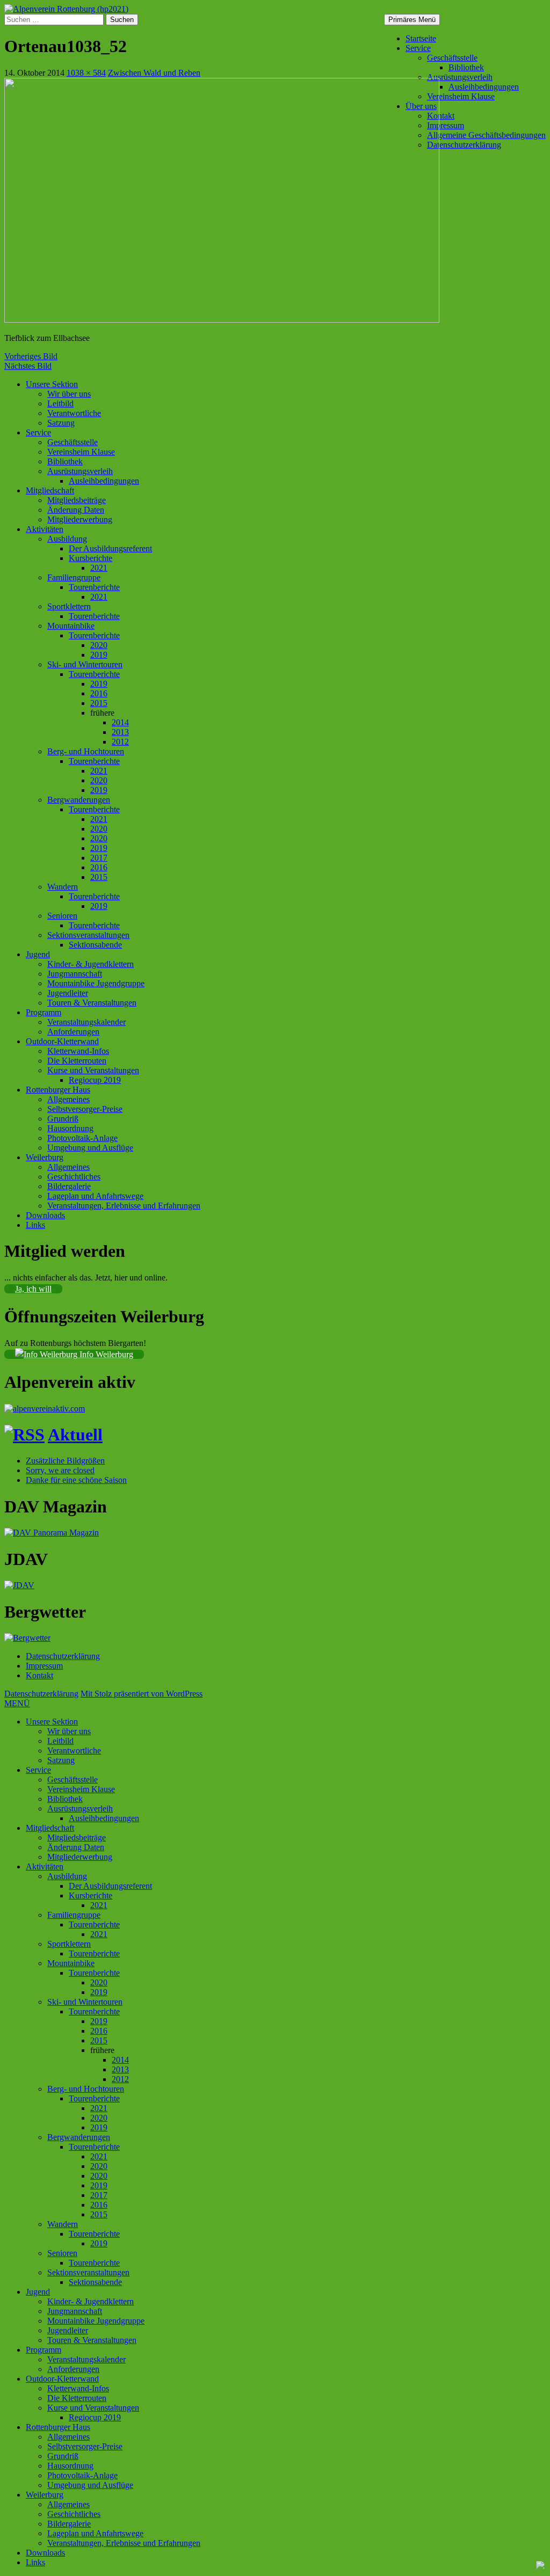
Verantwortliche (74, 413)
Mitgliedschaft (50, 490)
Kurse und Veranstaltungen (93, 1070)
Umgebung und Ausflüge (90, 1148)
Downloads (45, 1215)
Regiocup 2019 (95, 1080)
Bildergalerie (69, 1186)
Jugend (38, 954)
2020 (99, 645)
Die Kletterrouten (77, 1061)
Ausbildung (67, 539)
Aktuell (75, 1435)
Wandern (63, 887)
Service (418, 48)
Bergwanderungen (79, 800)
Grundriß (63, 1119)
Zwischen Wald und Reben (154, 73)
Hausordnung (70, 1128)
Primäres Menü (412, 20)
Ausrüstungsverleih (460, 77)
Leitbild (60, 403)
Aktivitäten (45, 529)
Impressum (446, 125)
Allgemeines (68, 1099)
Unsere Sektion (52, 384)
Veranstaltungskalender (86, 1022)
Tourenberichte (94, 587)
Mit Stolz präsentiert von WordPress (142, 1694)
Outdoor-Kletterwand (62, 1041)
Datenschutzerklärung (464, 145)
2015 (99, 703)
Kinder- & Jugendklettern (91, 964)
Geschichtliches (74, 1177)
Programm (44, 1012)
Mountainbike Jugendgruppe (96, 983)
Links (35, 1225)
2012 (120, 742)
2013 (120, 732)
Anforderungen (73, 1032)
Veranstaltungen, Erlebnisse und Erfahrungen (124, 1206)
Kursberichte (91, 558)
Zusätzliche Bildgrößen (65, 1461)
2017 (99, 858)
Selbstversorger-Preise (85, 1109)
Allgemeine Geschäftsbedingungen (486, 135)
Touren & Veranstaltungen (92, 1003)
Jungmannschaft (75, 974)
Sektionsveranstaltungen (88, 935)
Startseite (421, 38)
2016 (99, 693)
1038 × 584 (86, 73)
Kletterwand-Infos (78, 1051)
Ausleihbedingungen (484, 87)
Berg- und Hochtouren (86, 751)
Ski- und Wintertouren (85, 664)
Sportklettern (69, 606)
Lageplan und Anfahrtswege (95, 1196)
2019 (99, 655)
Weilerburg (45, 1157)
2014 (120, 722)
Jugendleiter (68, 993)
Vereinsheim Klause (461, 96)
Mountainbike (71, 626)
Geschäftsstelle (452, 58)
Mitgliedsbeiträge (77, 500)
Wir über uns (69, 394)
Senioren (62, 916)
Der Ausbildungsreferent (110, 548)
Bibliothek (466, 67)
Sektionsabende (95, 945)
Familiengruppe (74, 577)
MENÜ (17, 1703)
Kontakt (441, 116)
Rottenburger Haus (58, 1090)
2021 (99, 568)
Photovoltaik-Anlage (82, 1138)
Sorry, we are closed (60, 1470)
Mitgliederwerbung (80, 519)
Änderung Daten (76, 510)
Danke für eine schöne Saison (76, 1480)
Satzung (61, 423)
